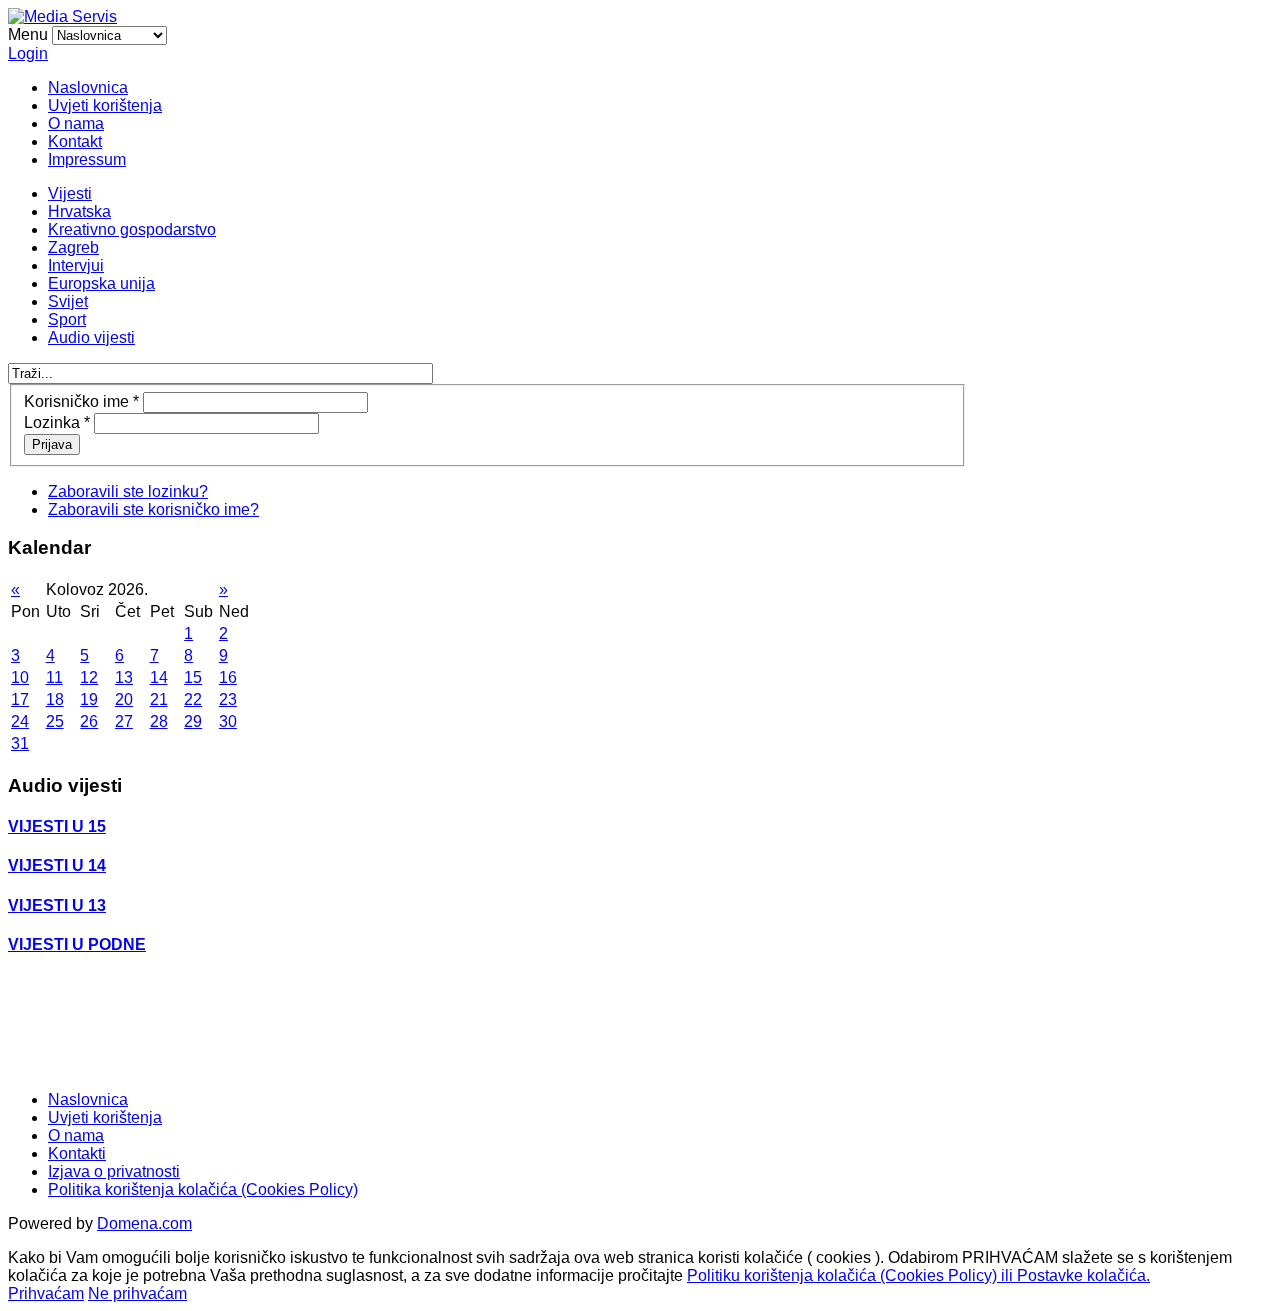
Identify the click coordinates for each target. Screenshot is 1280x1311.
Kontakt (75, 141)
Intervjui (76, 265)
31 (20, 743)
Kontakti (77, 1153)
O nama (76, 123)
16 (228, 677)
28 (159, 721)
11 (54, 677)
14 (159, 677)
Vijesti (70, 193)
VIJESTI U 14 (57, 865)
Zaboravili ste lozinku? (128, 491)
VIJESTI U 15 (57, 826)
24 (20, 721)
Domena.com (144, 1223)
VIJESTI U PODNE (77, 944)
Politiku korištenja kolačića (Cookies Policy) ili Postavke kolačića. (918, 1275)
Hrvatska (79, 211)
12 (89, 677)
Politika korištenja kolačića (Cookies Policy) (203, 1189)
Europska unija (101, 283)
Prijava (52, 444)
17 (20, 699)
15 (193, 677)
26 (89, 721)
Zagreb (73, 247)
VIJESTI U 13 (57, 905)
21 (159, 699)
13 (124, 677)
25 (55, 721)
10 (20, 677)
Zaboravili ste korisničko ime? (153, 509)
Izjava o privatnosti (114, 1171)
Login (28, 53)
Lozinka (57, 422)
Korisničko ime (81, 401)
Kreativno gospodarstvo (132, 229)
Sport (67, 319)
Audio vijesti (91, 337)
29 (193, 721)
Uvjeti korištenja (105, 105)
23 (228, 699)
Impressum (87, 159)
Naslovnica (88, 87)
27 (124, 721)
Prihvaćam (46, 1293)
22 (193, 699)
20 (124, 699)
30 (228, 721)
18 (55, 699)
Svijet (68, 301)
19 (89, 699)
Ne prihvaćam (137, 1293)
